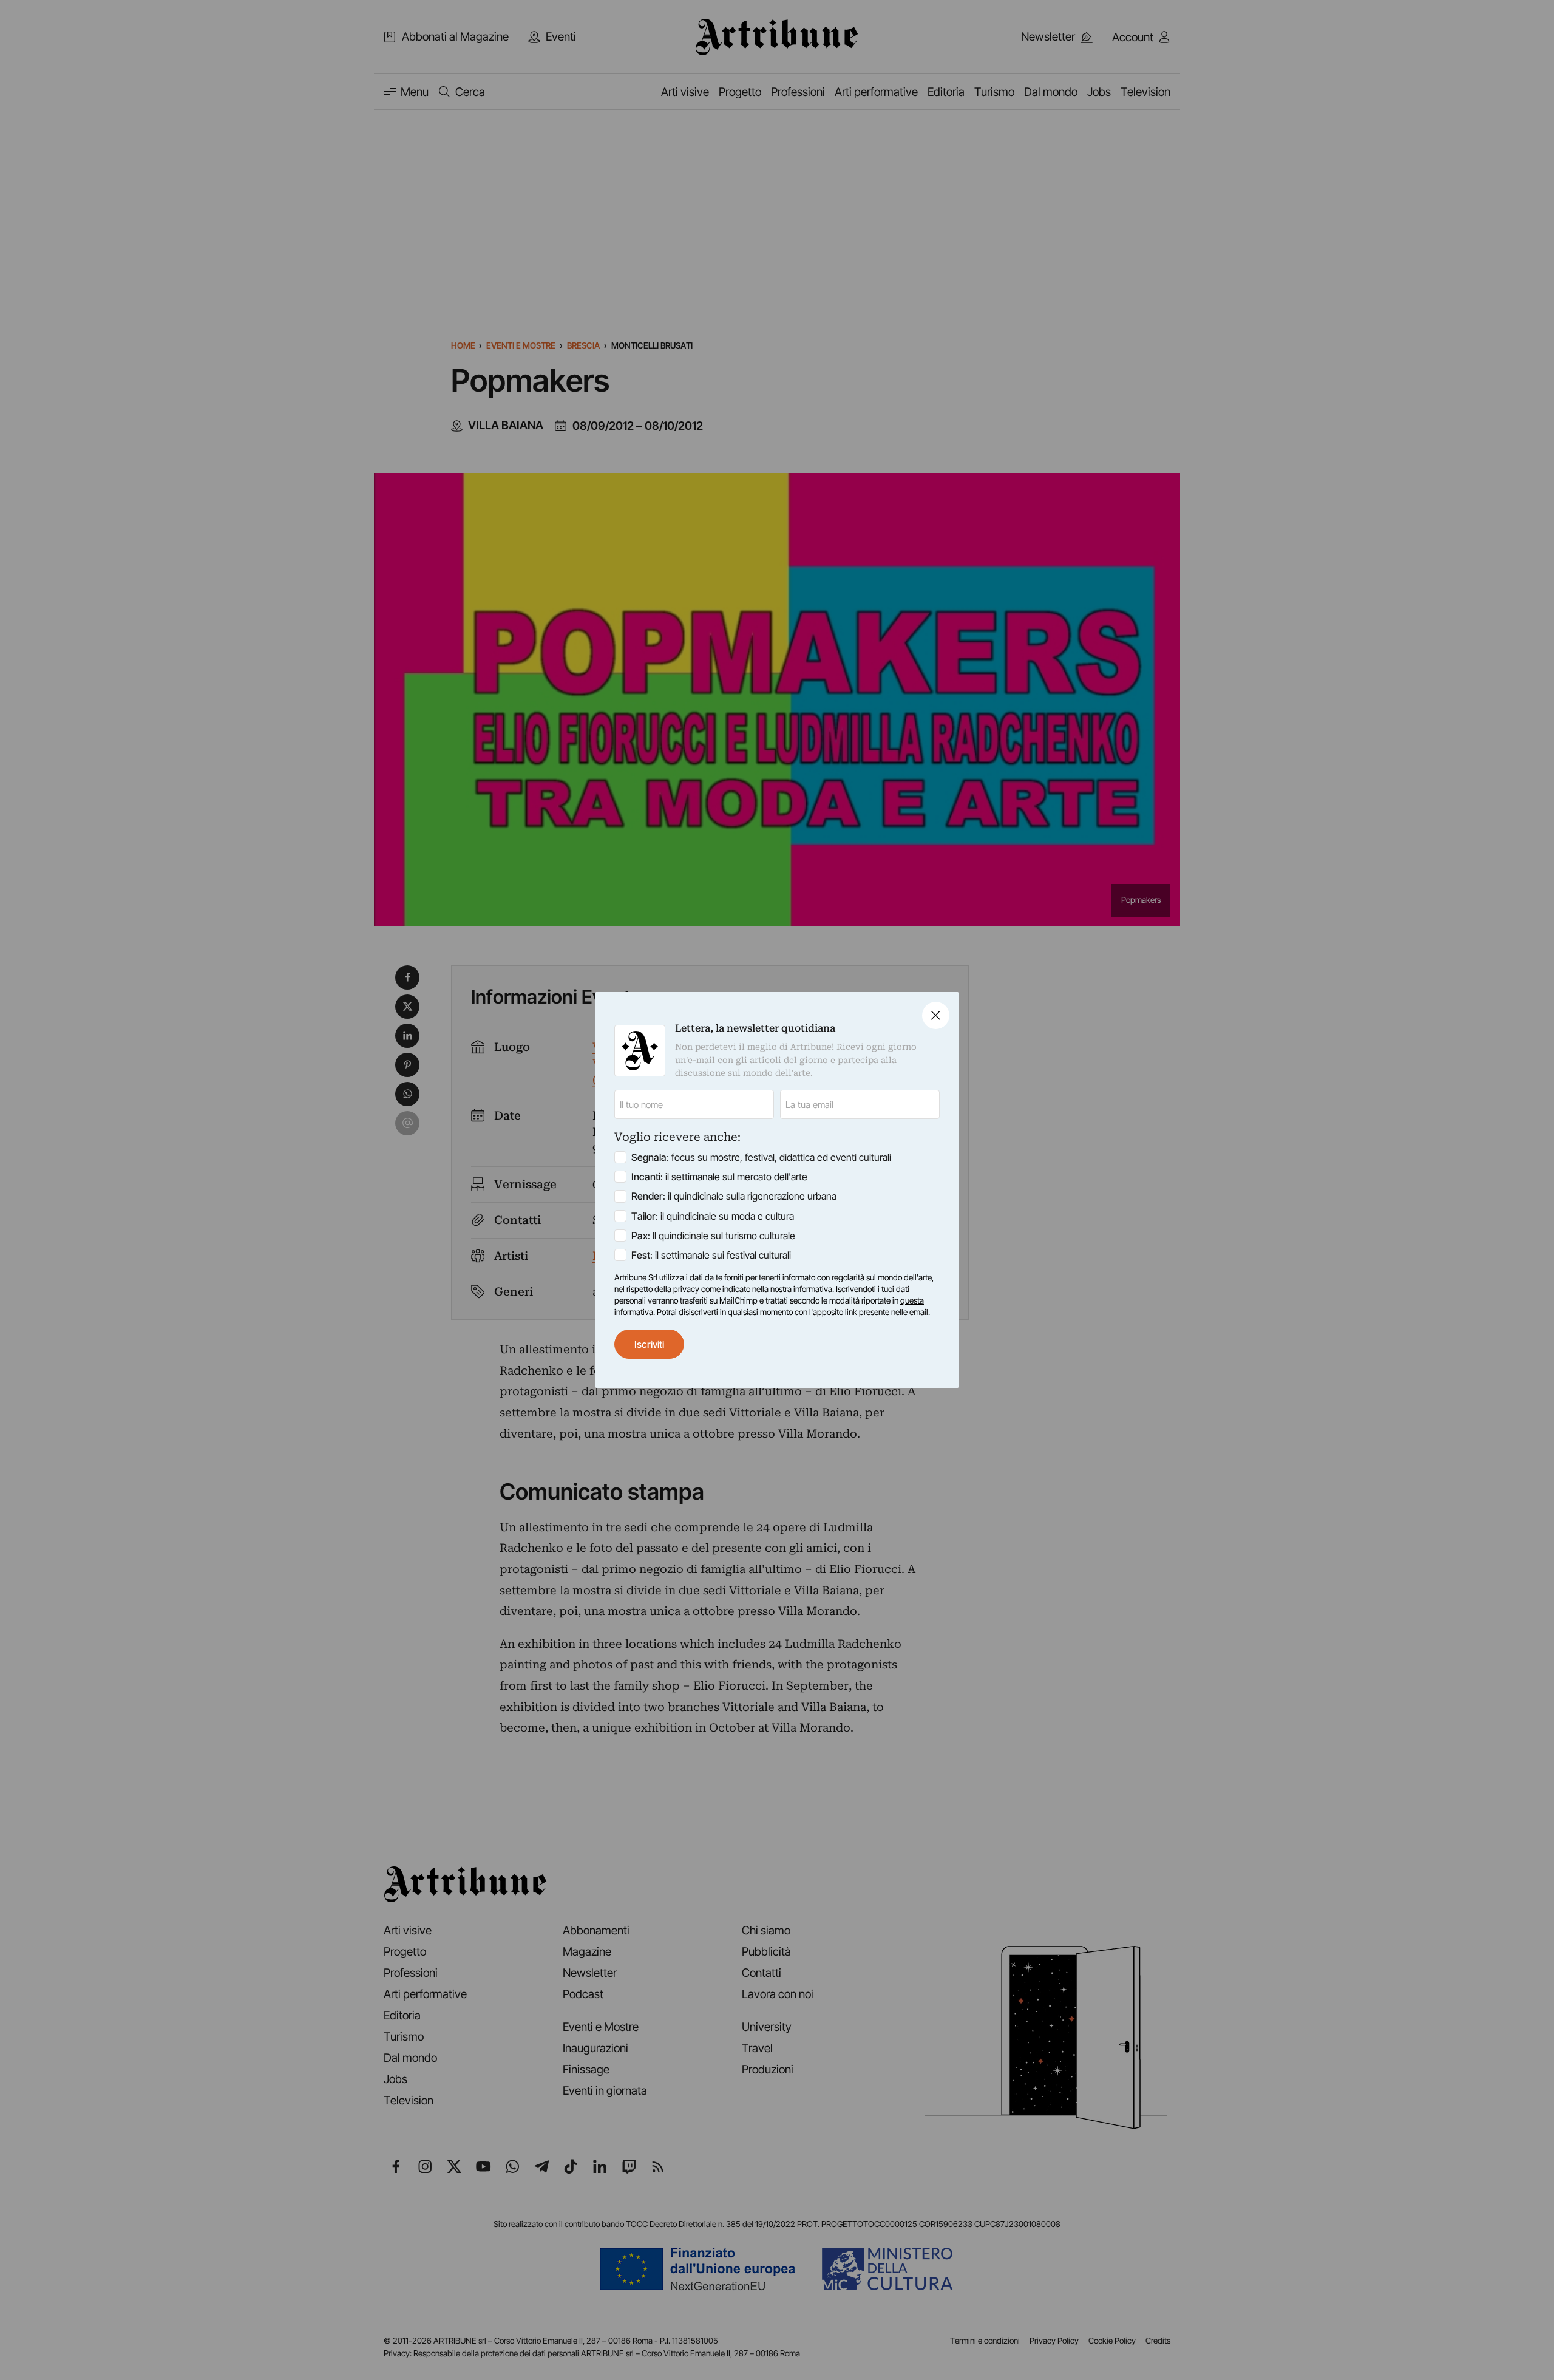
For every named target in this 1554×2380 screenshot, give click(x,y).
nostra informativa (801, 1289)
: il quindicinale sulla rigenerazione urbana (734, 1196)
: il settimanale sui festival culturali (711, 1255)
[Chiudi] (936, 1015)
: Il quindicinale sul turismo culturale (713, 1236)
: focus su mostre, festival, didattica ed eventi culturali (761, 1157)
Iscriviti (649, 1344)
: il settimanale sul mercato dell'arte (719, 1177)
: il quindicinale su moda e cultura (713, 1216)
